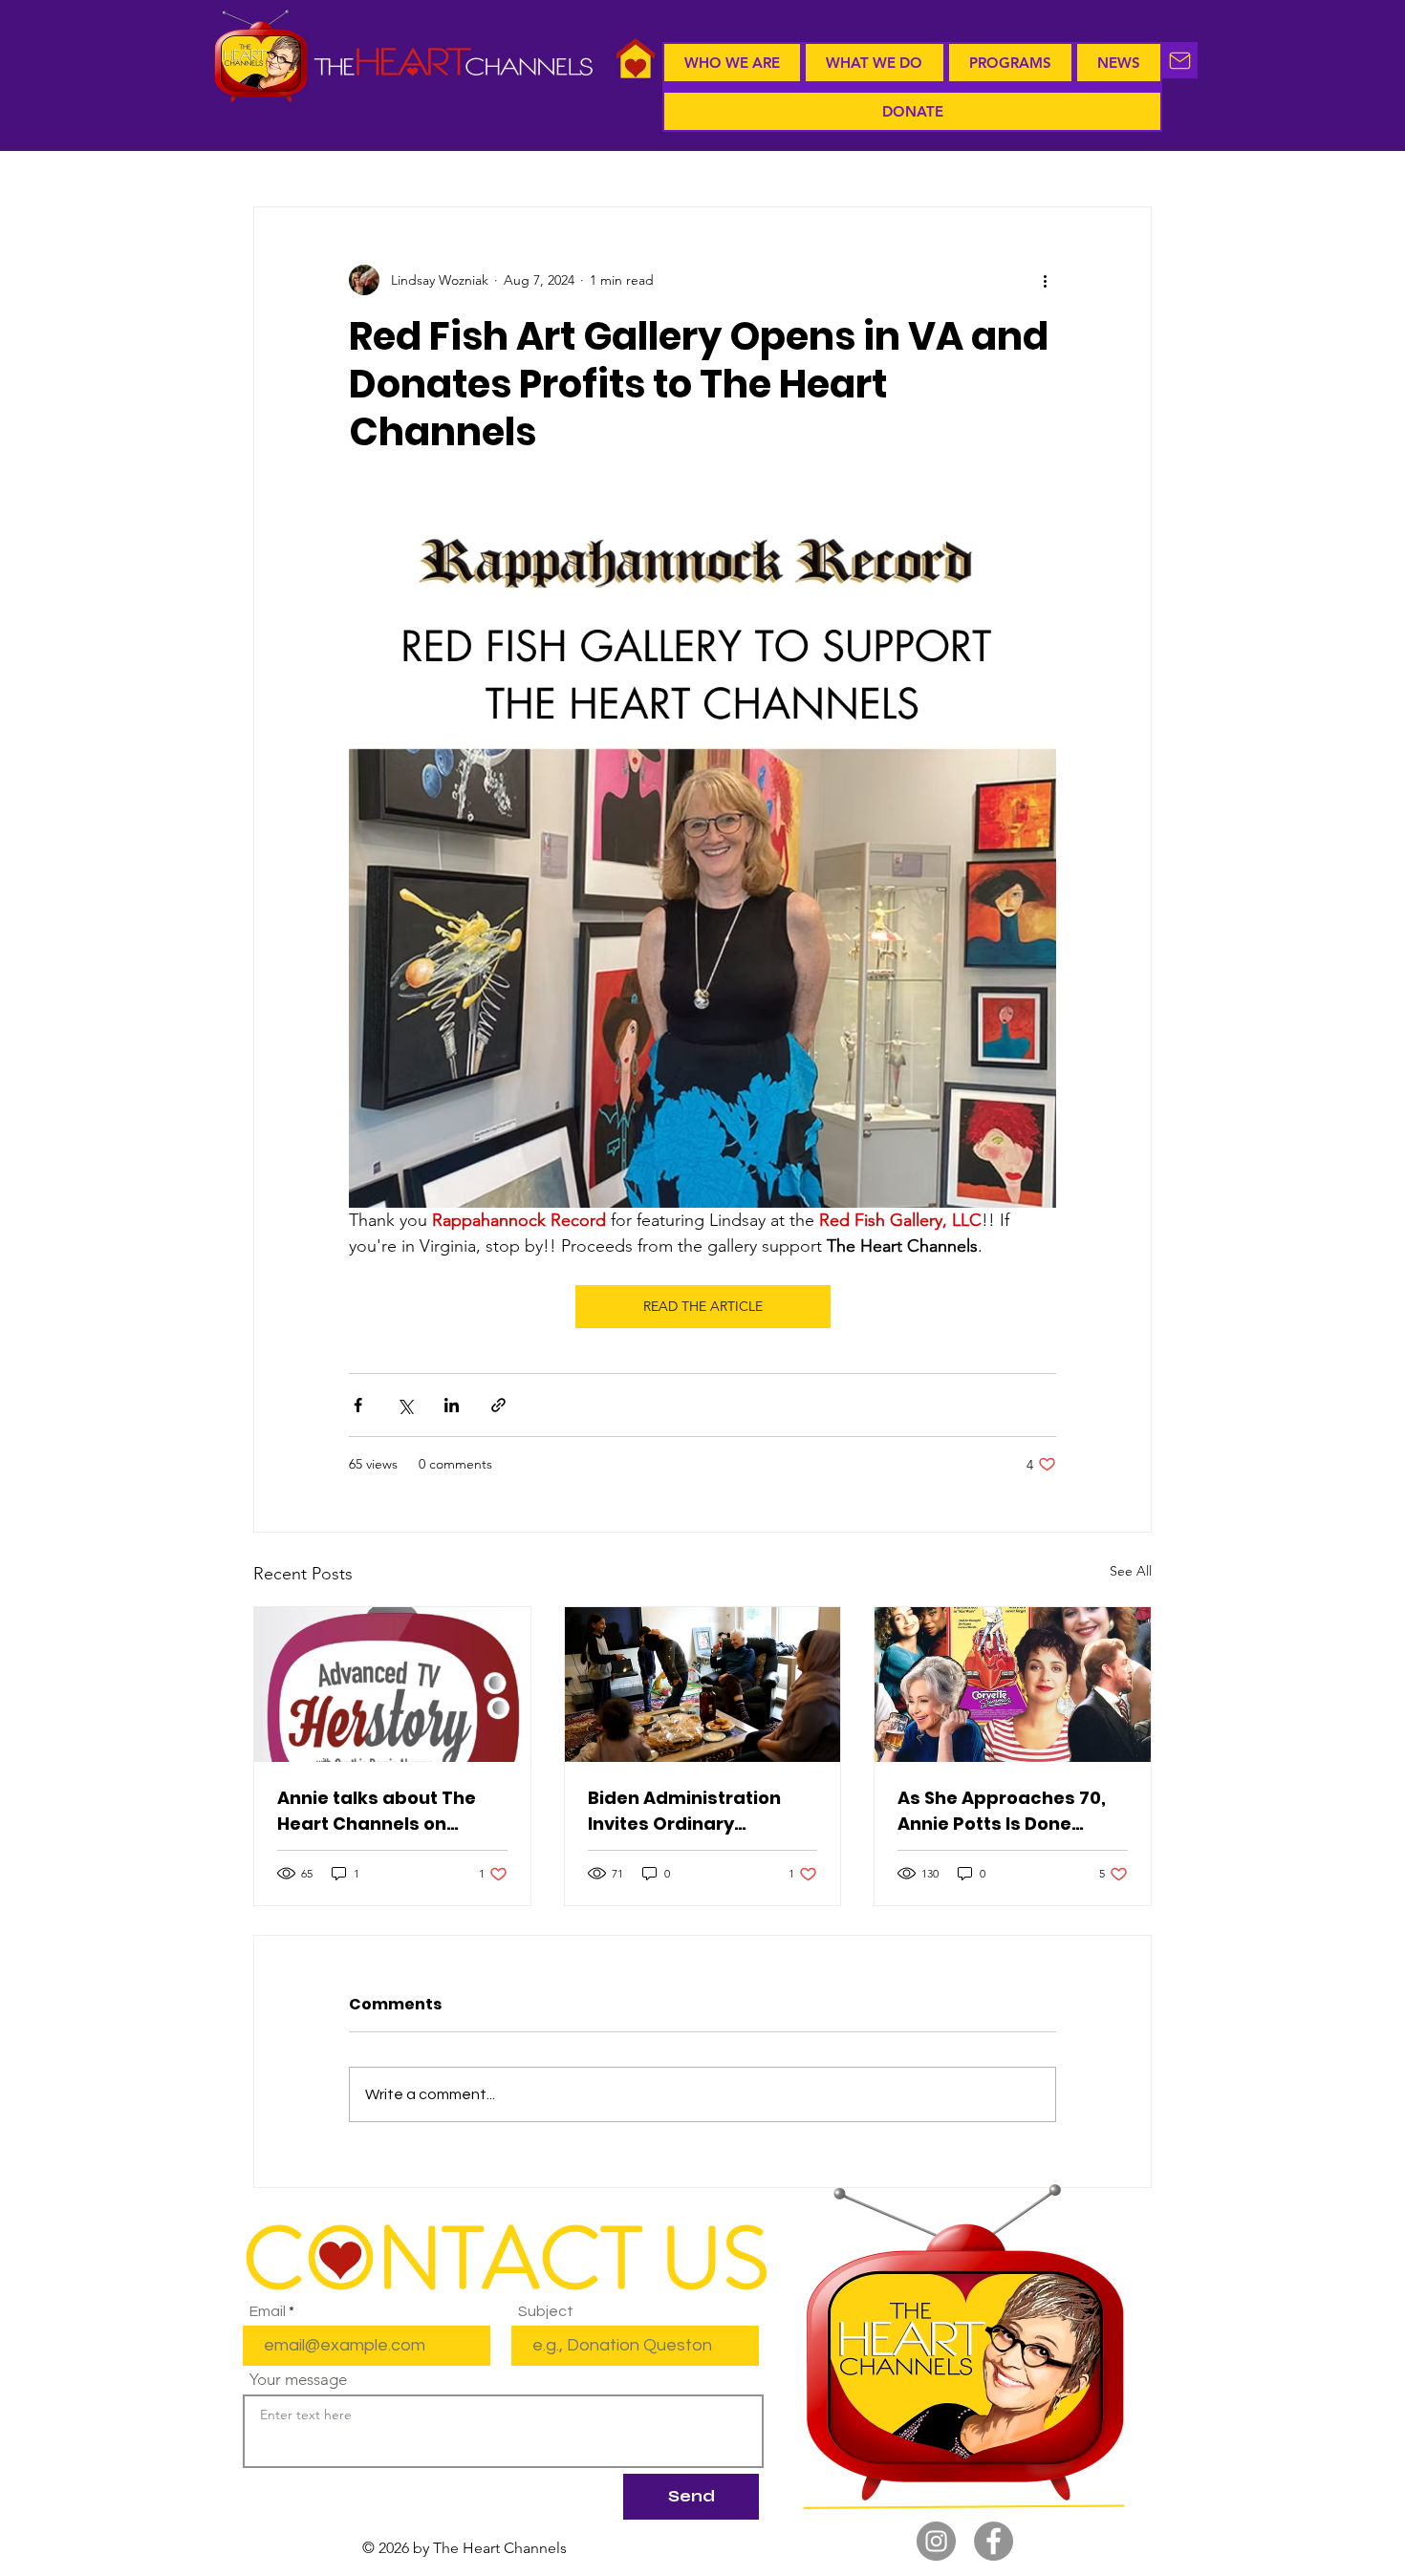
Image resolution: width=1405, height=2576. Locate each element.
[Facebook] (994, 2541)
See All (1131, 1571)
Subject (546, 2311)
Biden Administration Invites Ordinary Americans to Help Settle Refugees (701, 1811)
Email (268, 2311)
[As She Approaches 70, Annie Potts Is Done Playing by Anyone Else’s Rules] (1013, 1685)
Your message (298, 2380)
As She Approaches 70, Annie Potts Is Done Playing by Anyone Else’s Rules (1009, 1811)
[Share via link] (498, 1405)
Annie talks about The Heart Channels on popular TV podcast (377, 1811)
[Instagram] (936, 2541)
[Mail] (1180, 60)
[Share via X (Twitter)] (405, 1405)
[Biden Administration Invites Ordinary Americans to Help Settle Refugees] (703, 1685)
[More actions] (1045, 280)
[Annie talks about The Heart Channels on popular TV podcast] (392, 1685)
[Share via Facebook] (358, 1405)
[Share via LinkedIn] (452, 1405)
